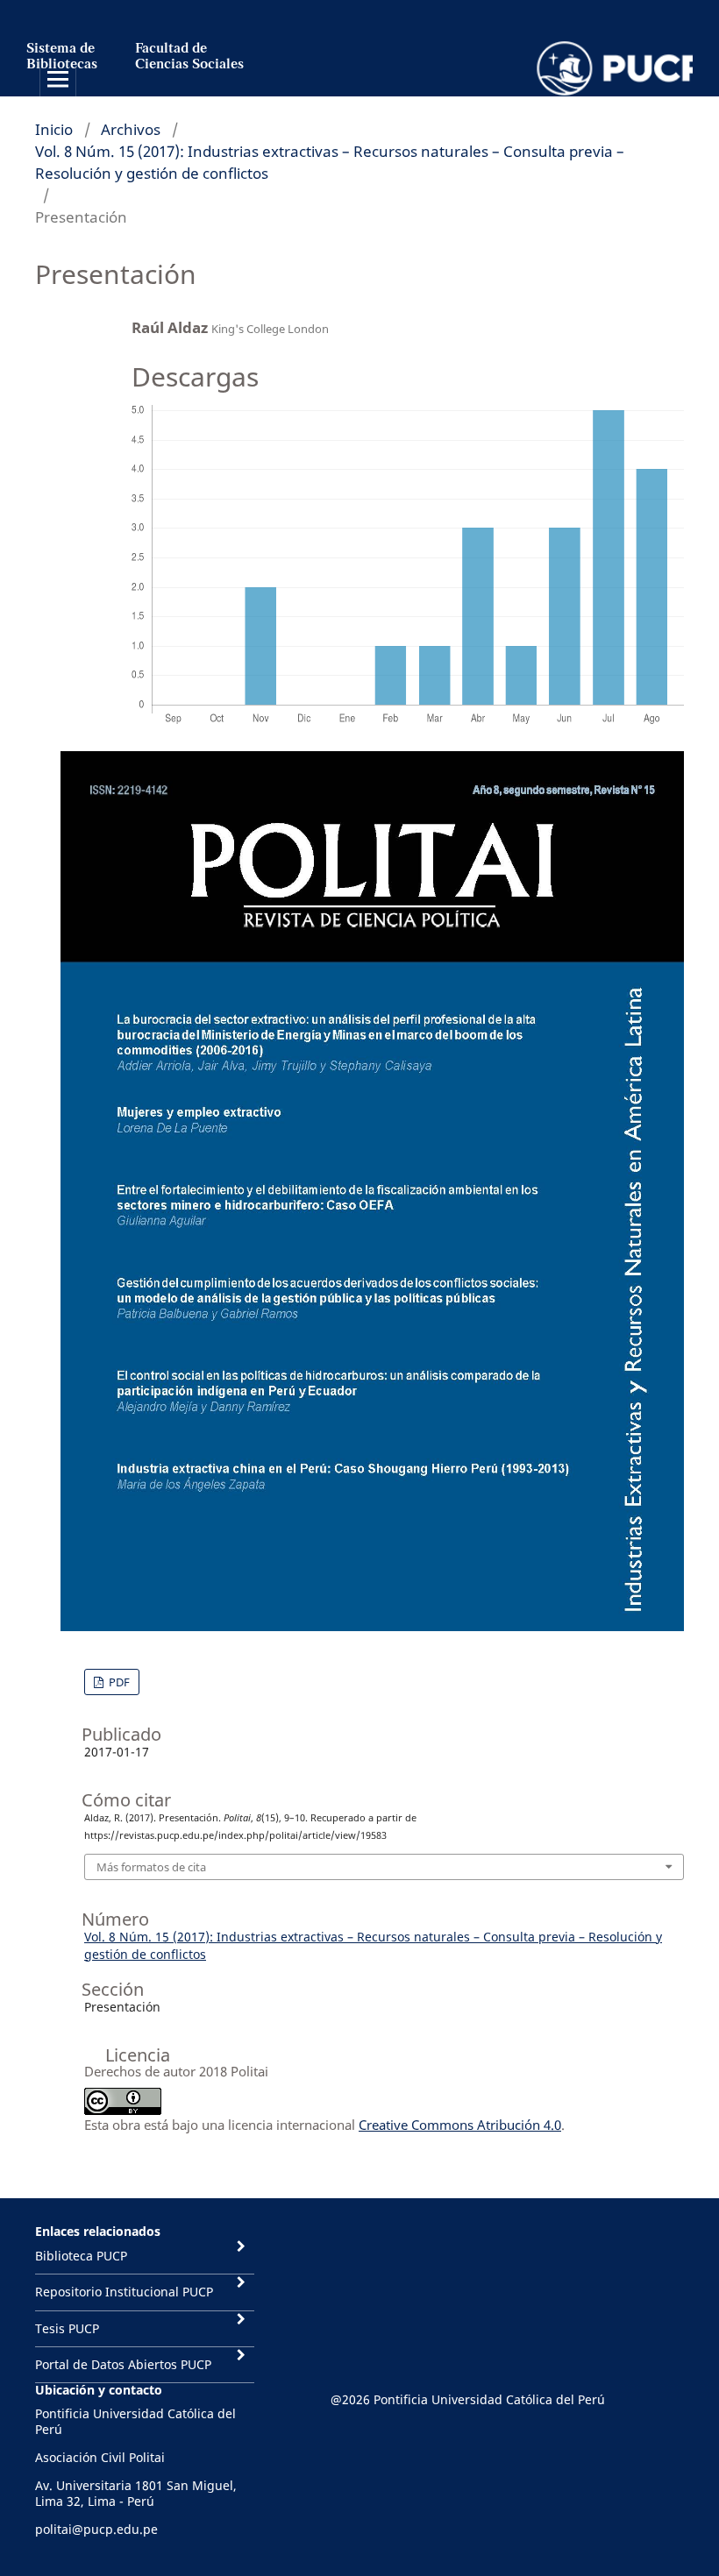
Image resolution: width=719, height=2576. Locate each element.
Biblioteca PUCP (81, 2256)
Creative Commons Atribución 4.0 (460, 2125)
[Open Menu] (58, 79)
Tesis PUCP (67, 2328)
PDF (118, 1682)
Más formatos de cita (151, 1867)
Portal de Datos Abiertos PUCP (123, 2364)
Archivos (131, 129)
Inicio (54, 129)
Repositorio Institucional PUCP (124, 2292)
